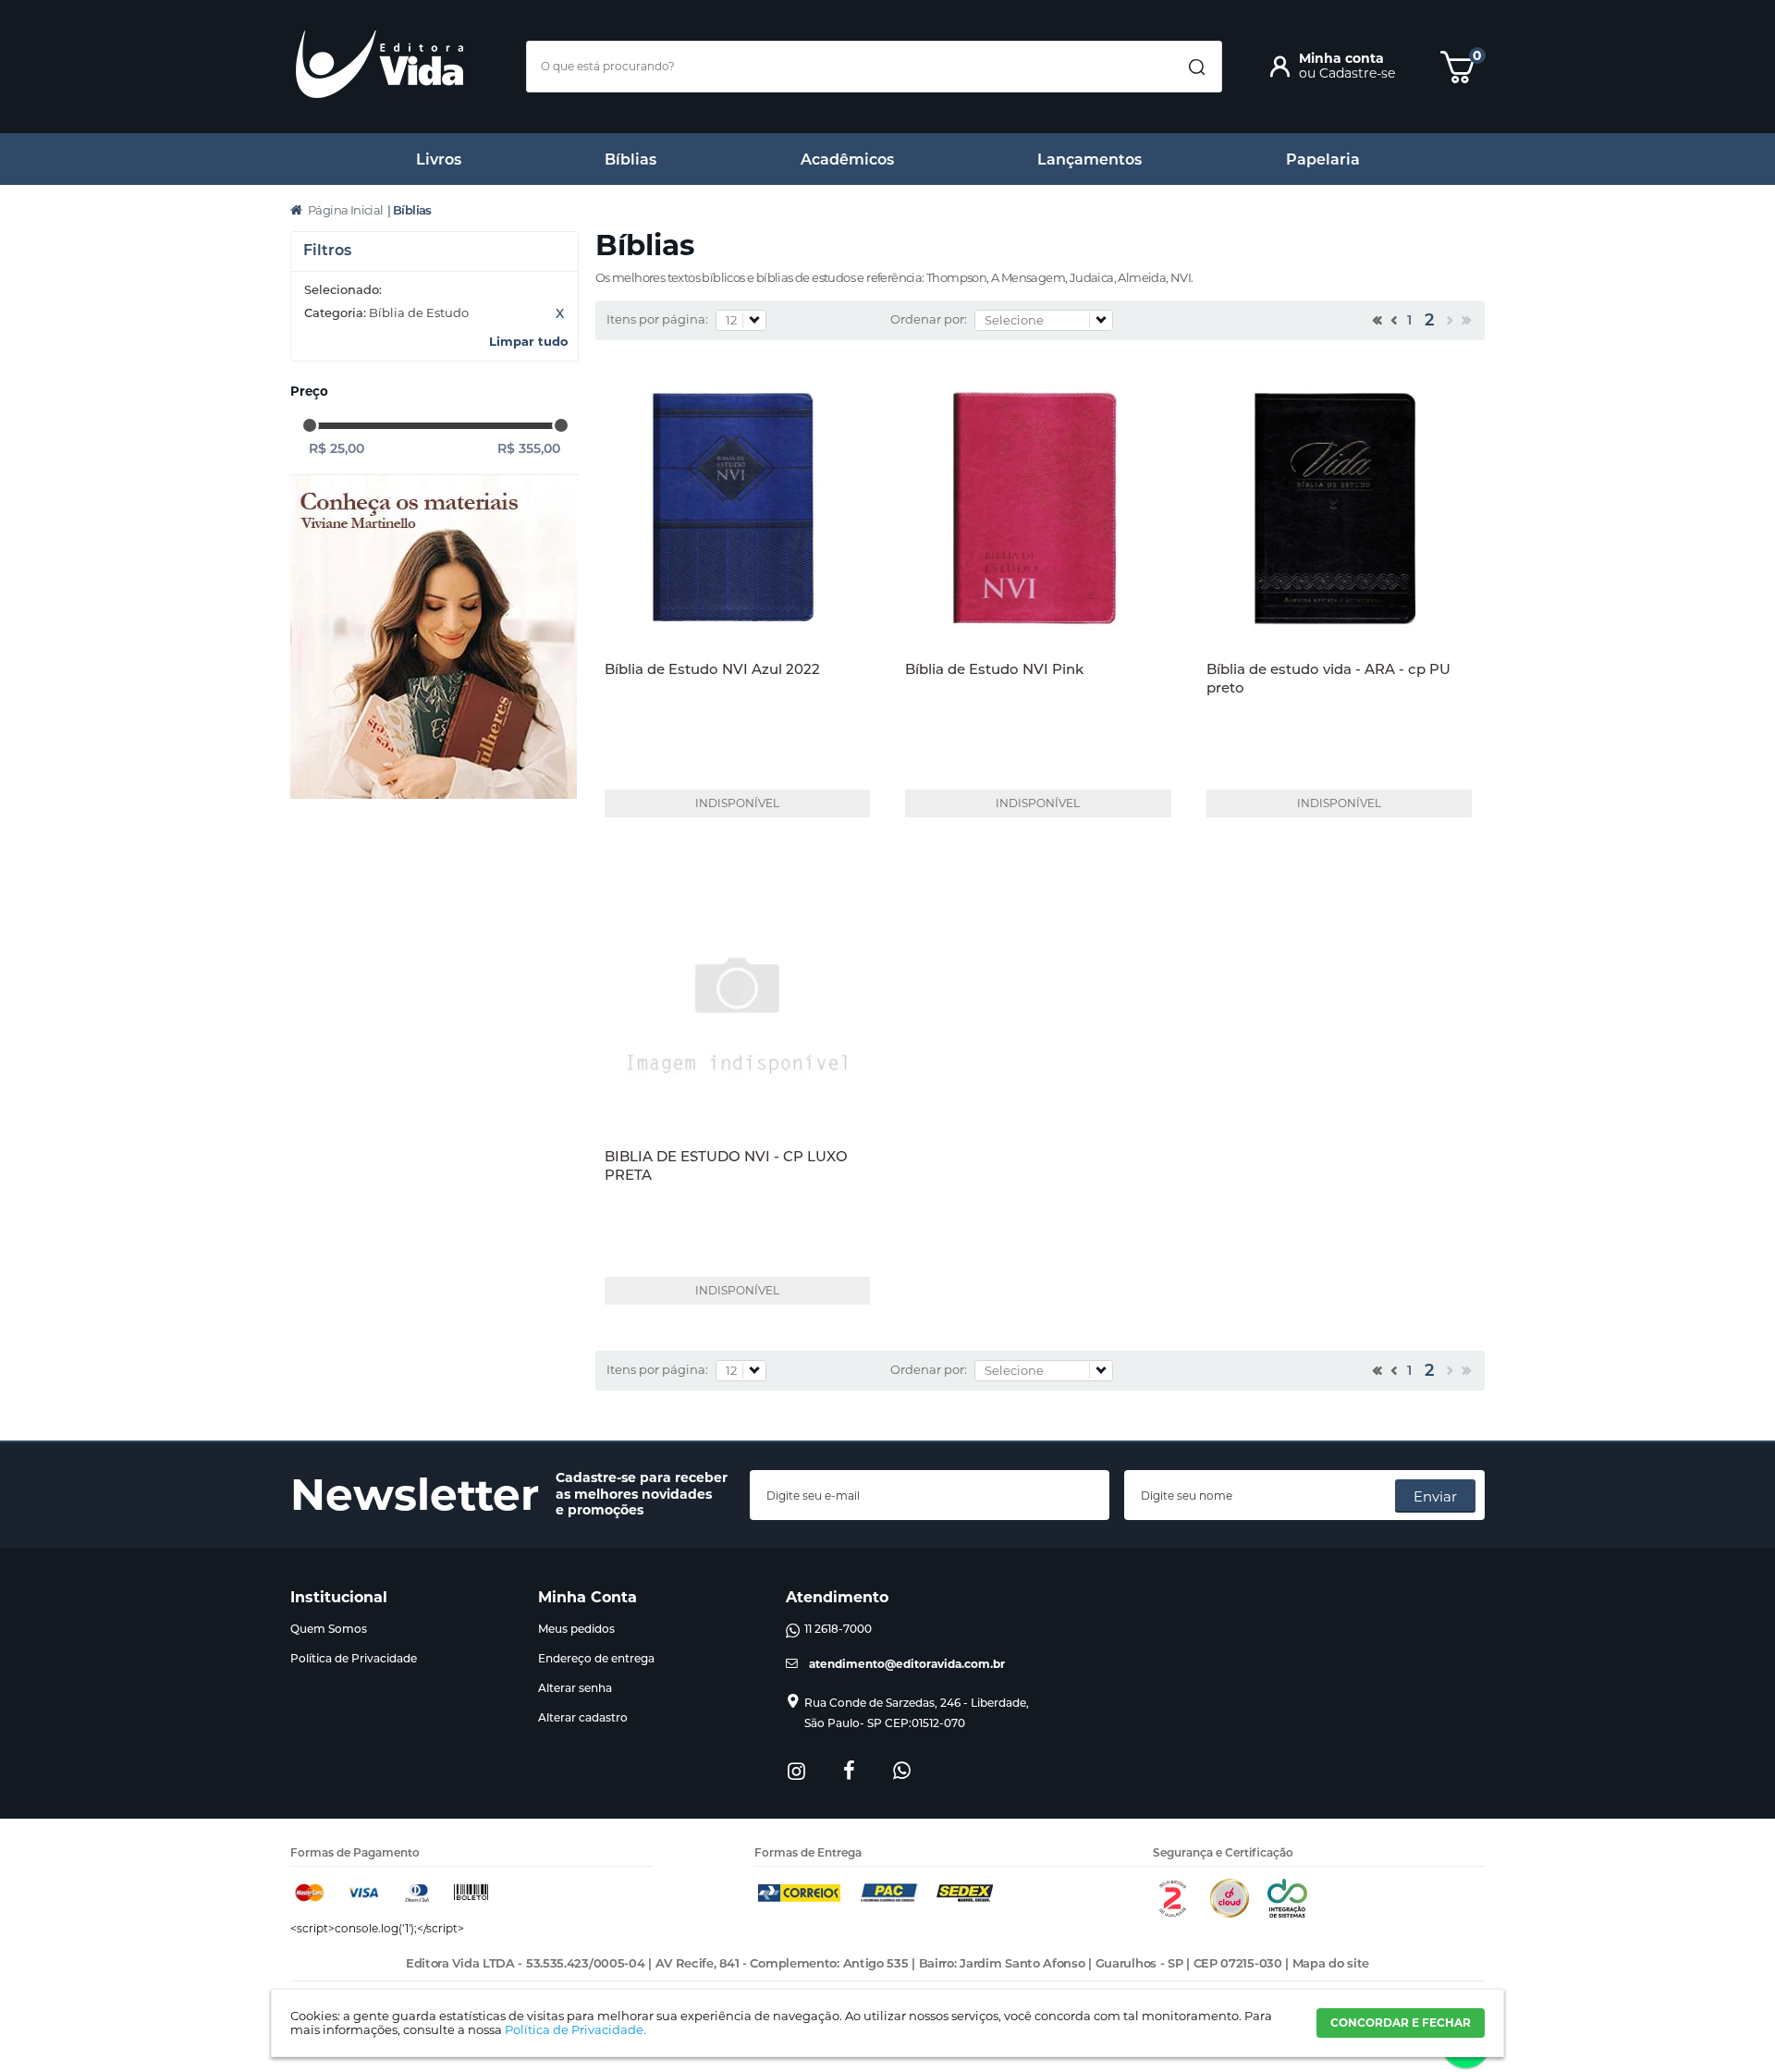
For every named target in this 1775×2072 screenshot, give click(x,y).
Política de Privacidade (354, 1658)
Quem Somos (329, 1629)
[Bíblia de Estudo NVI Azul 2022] (737, 509)
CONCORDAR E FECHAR (1401, 2023)
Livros (439, 159)
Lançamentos (1089, 159)
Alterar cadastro (583, 1717)
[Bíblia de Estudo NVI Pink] (1038, 509)
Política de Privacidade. (575, 2029)
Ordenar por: (929, 319)
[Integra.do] (1287, 1913)
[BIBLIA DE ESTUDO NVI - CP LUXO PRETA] (737, 997)
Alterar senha (575, 1688)
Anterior (1392, 323)
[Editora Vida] (379, 64)
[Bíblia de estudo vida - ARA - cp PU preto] (1339, 509)
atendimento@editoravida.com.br (907, 1664)
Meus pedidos (576, 1629)
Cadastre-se (1357, 73)
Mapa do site (1331, 1963)
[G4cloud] (1230, 1913)
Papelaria (1323, 159)
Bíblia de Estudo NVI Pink (994, 669)
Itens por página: (657, 319)
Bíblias (630, 159)
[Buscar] (1196, 67)
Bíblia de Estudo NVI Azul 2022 (712, 669)
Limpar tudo (529, 341)
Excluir (560, 313)
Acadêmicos (847, 159)
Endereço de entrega (596, 1658)
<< (1376, 323)
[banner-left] (434, 638)
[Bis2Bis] (1172, 1913)
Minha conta (1341, 58)
